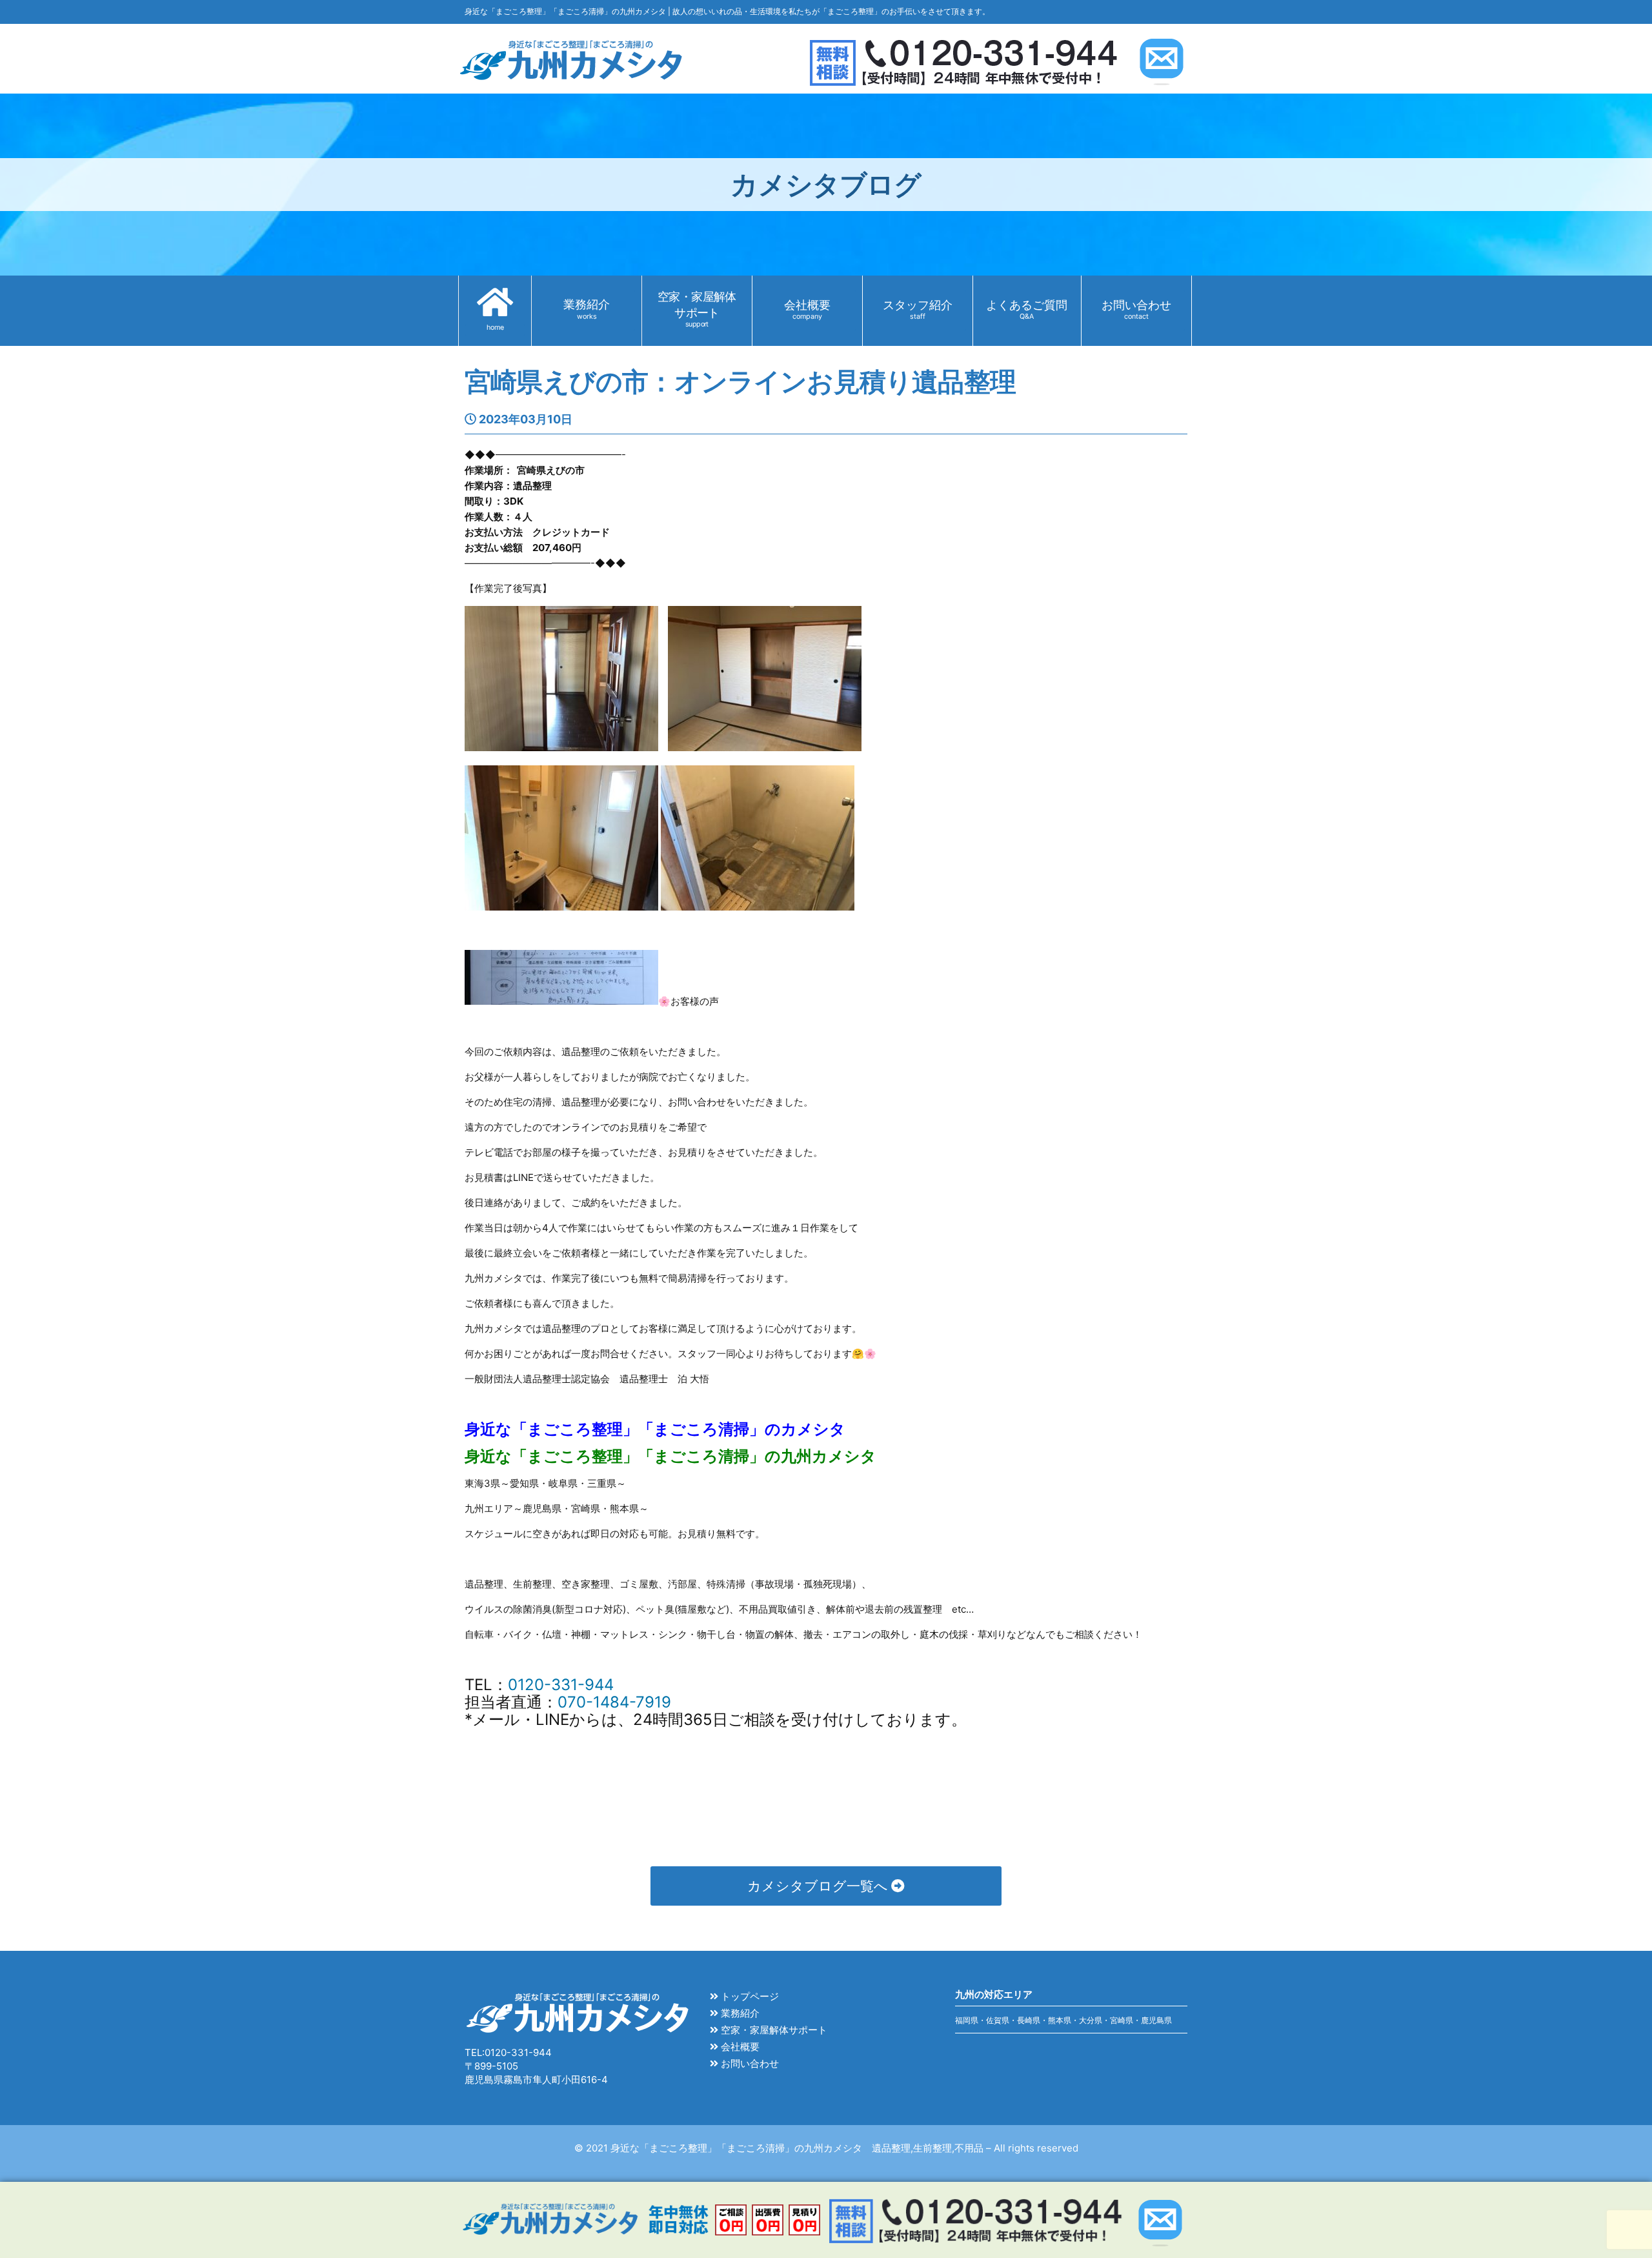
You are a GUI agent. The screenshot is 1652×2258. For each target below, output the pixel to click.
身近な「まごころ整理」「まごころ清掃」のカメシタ (655, 1429)
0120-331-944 (561, 1685)
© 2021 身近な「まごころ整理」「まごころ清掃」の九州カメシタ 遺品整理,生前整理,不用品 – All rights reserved (826, 2148)
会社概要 (739, 2047)
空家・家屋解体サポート (773, 2030)
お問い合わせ (749, 2063)
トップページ (749, 1996)
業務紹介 (739, 2013)
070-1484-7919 (614, 1702)
